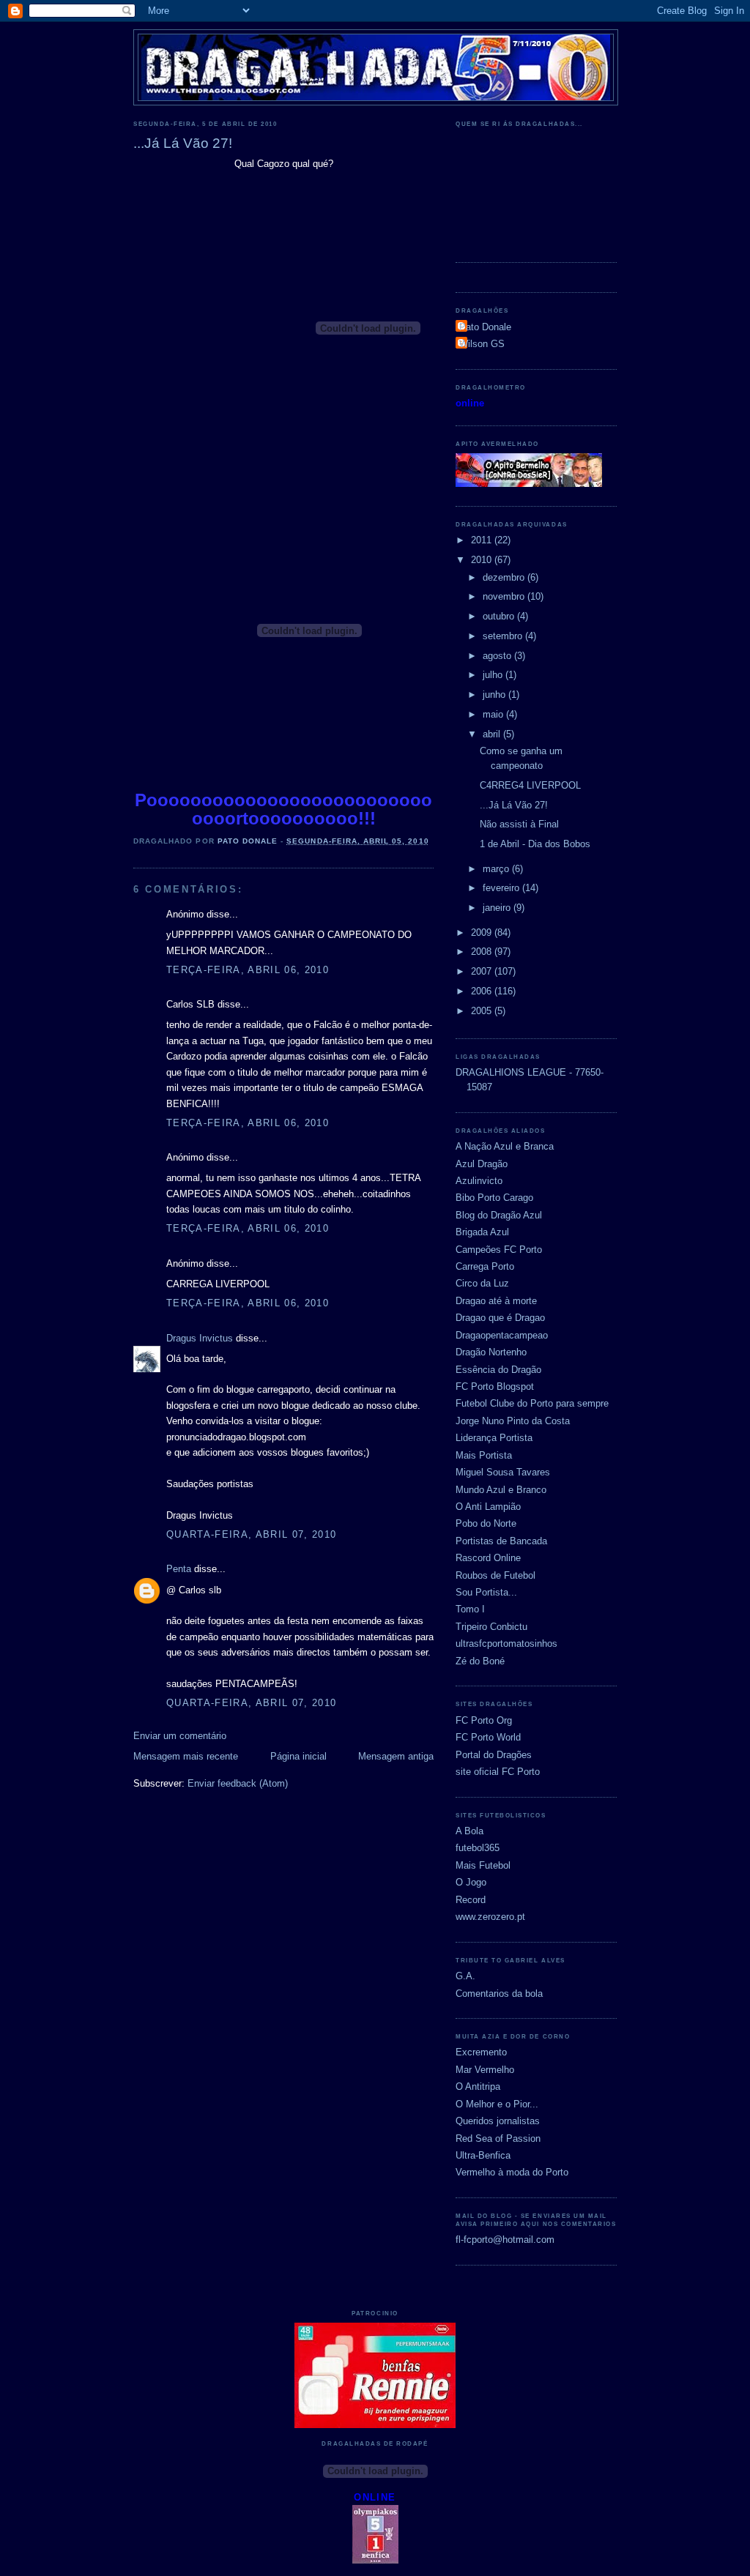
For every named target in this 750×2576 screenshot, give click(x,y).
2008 (483, 952)
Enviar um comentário (180, 1736)
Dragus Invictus (200, 1338)
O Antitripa (478, 2087)
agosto (498, 656)
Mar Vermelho (485, 2070)
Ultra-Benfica (483, 2155)
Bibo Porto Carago (494, 1198)
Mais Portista (484, 1455)
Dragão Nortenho (491, 1352)
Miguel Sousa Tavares (503, 1472)
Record (471, 1900)
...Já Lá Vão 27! (514, 805)
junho (495, 695)
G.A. (465, 1976)
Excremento (481, 2052)
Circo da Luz (482, 1283)
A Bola (469, 1831)
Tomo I (470, 1609)
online (470, 403)
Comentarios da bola (499, 1994)
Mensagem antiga (396, 1756)
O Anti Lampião (488, 1507)
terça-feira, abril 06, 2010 (248, 970)
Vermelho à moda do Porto (512, 2172)
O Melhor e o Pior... (497, 2104)
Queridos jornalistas (498, 2121)
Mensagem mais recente (186, 1756)
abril (493, 734)
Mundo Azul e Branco (501, 1490)
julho (494, 675)
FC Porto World (488, 1737)
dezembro (505, 577)
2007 (483, 971)
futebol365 (478, 1848)
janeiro (498, 908)
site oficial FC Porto (498, 1772)
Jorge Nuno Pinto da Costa (513, 1421)
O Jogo (471, 1882)
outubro (500, 616)
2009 (483, 933)
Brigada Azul (482, 1232)
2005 (483, 1011)
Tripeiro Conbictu (491, 1627)
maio (494, 714)
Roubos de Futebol (495, 1575)
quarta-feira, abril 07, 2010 (252, 1534)
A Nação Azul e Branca (505, 1146)
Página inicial (298, 1756)
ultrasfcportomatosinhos (506, 1643)
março (497, 869)
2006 (483, 991)
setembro (504, 636)
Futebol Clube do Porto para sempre (532, 1403)
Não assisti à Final (519, 824)
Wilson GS (482, 344)
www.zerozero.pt (490, 1917)
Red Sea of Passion (498, 2138)
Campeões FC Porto (499, 1250)
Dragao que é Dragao (500, 1318)
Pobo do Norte (486, 1523)
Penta (179, 1569)
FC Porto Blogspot (495, 1386)
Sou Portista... (486, 1592)
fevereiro (502, 888)
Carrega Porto (485, 1266)
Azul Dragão (482, 1164)
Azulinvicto (479, 1181)
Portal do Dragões (494, 1755)
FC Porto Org (484, 1720)
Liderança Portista (494, 1438)
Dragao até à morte (496, 1301)
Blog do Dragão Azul (499, 1215)
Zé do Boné (480, 1661)
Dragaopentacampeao (502, 1335)
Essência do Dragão (498, 1370)
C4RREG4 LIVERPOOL (530, 785)
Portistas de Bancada (501, 1541)
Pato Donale (485, 327)
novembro (505, 596)
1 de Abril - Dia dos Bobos (535, 844)
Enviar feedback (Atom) (238, 1783)
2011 (483, 540)
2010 (483, 560)
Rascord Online (488, 1558)
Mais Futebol (483, 1865)
